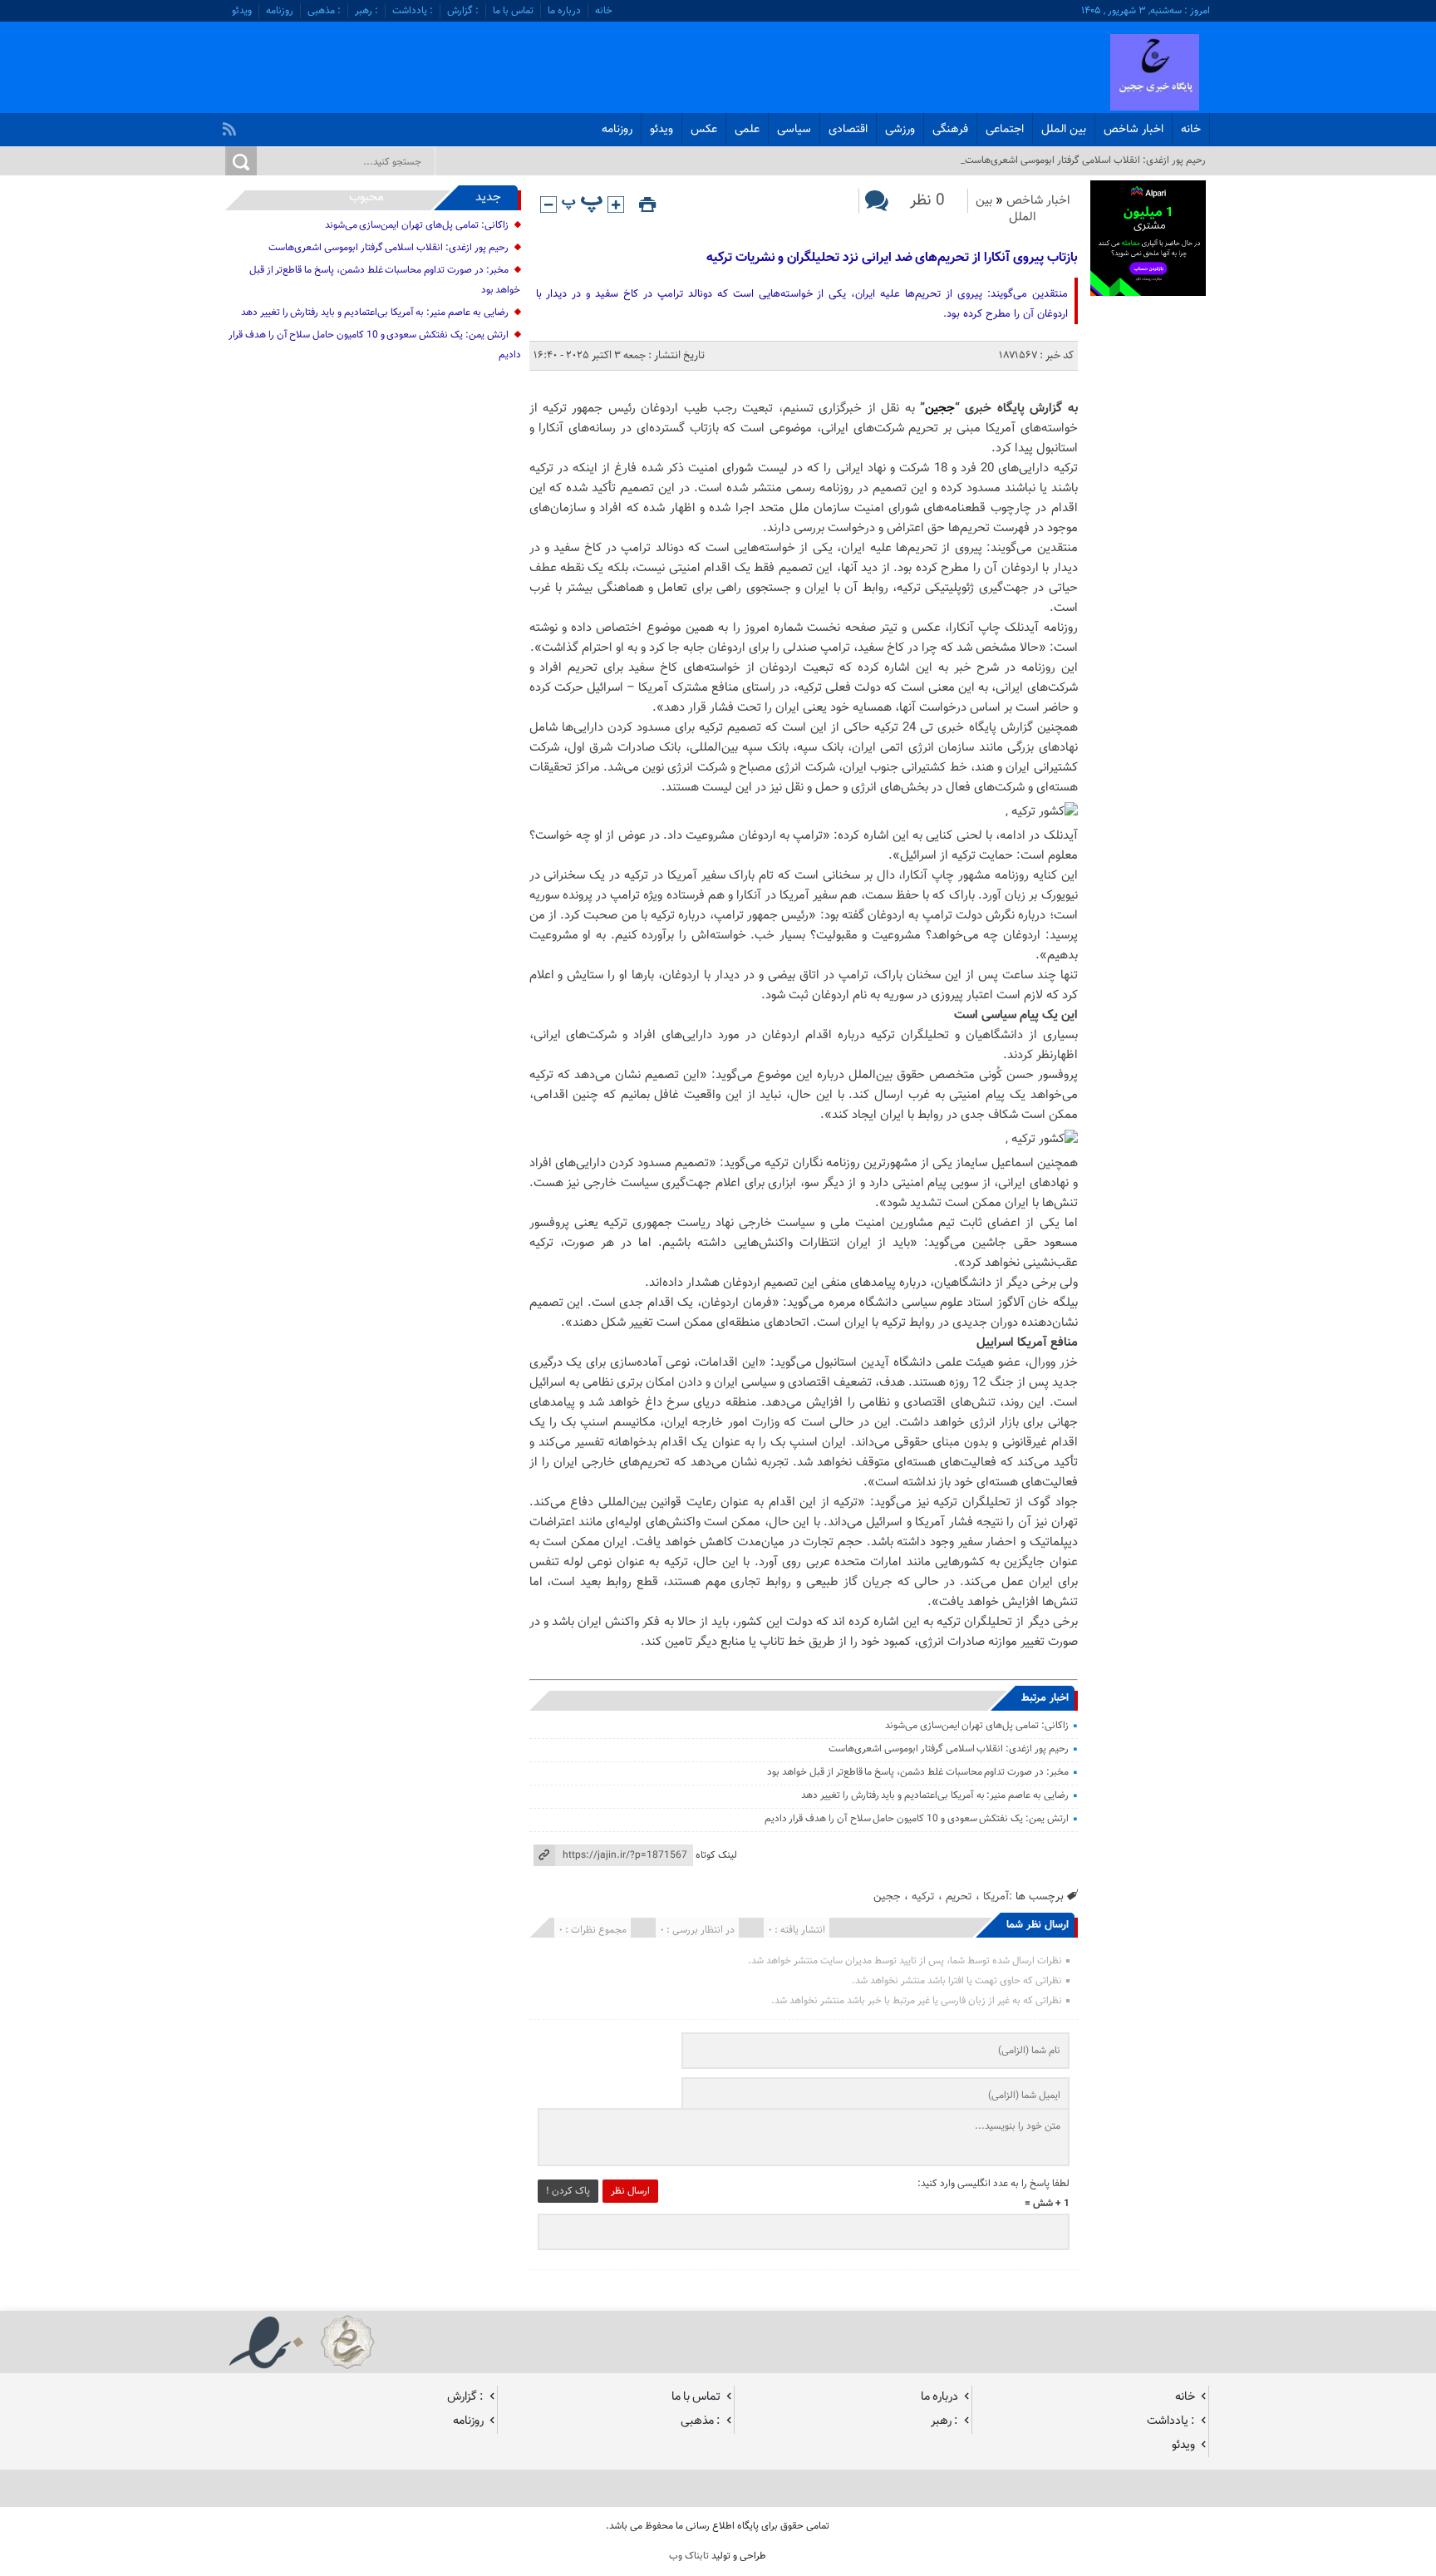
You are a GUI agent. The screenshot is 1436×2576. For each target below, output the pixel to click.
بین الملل (1064, 130)
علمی (747, 130)
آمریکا (996, 1896)
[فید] (231, 125)
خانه (604, 11)
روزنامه (280, 11)
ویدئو (242, 11)
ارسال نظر (630, 2191)
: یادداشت (413, 11)
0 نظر (927, 201)
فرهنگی (950, 130)
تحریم (959, 1896)
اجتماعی (1005, 130)
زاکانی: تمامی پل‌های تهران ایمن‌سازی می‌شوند (977, 1726)
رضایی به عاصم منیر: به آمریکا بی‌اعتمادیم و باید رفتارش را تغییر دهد (935, 1795)
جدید (488, 197)
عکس (704, 130)
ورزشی (900, 130)
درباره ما (564, 11)
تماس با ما (513, 11)
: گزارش (463, 11)
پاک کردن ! (568, 2191)
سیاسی (794, 130)
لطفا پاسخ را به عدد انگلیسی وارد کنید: (993, 2184)
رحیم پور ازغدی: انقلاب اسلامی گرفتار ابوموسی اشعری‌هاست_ (1083, 160)
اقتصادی (848, 130)
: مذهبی (324, 11)
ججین (940, 409)
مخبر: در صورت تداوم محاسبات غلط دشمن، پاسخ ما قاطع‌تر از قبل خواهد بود (917, 1772)
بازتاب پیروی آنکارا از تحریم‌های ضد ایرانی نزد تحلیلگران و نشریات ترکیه (892, 258)
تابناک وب (689, 2556)
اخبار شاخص (1134, 130)
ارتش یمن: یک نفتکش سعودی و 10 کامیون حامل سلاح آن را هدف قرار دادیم (917, 1819)
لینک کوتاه (716, 1855)
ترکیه (923, 1896)
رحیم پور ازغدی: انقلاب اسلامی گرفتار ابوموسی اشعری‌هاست (949, 1749)
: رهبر (366, 11)
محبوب (366, 197)
